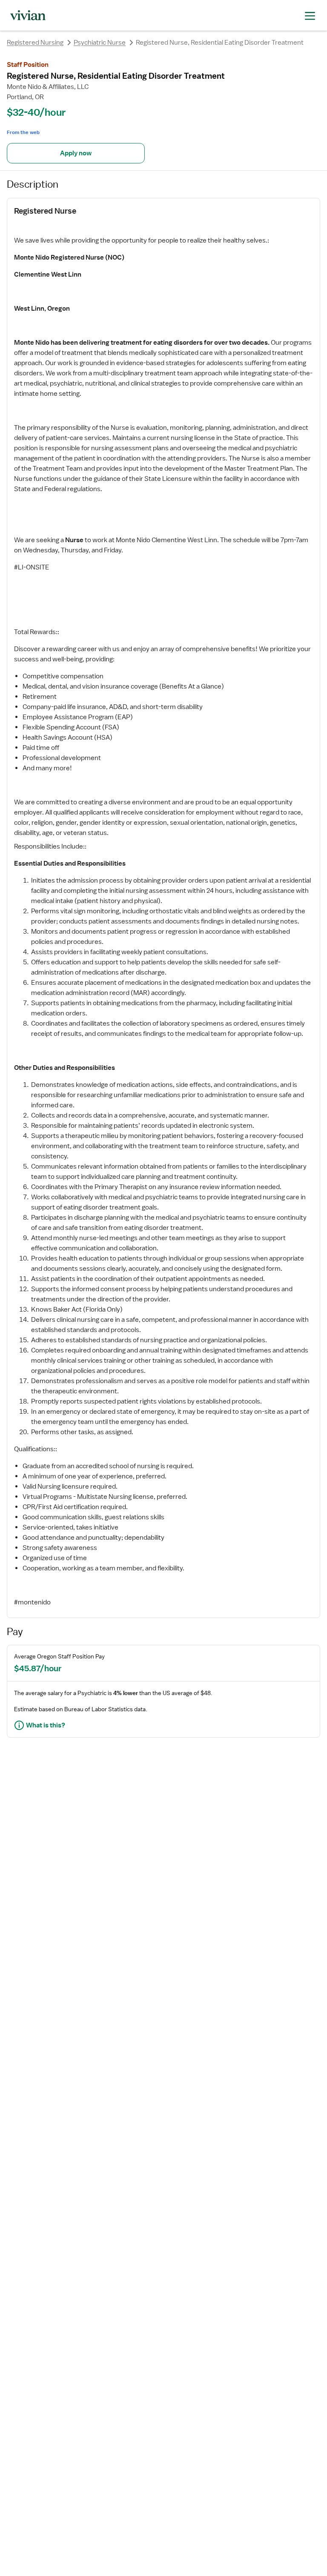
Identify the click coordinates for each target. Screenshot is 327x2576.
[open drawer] (310, 15)
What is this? (46, 1725)
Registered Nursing (35, 43)
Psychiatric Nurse (100, 43)
